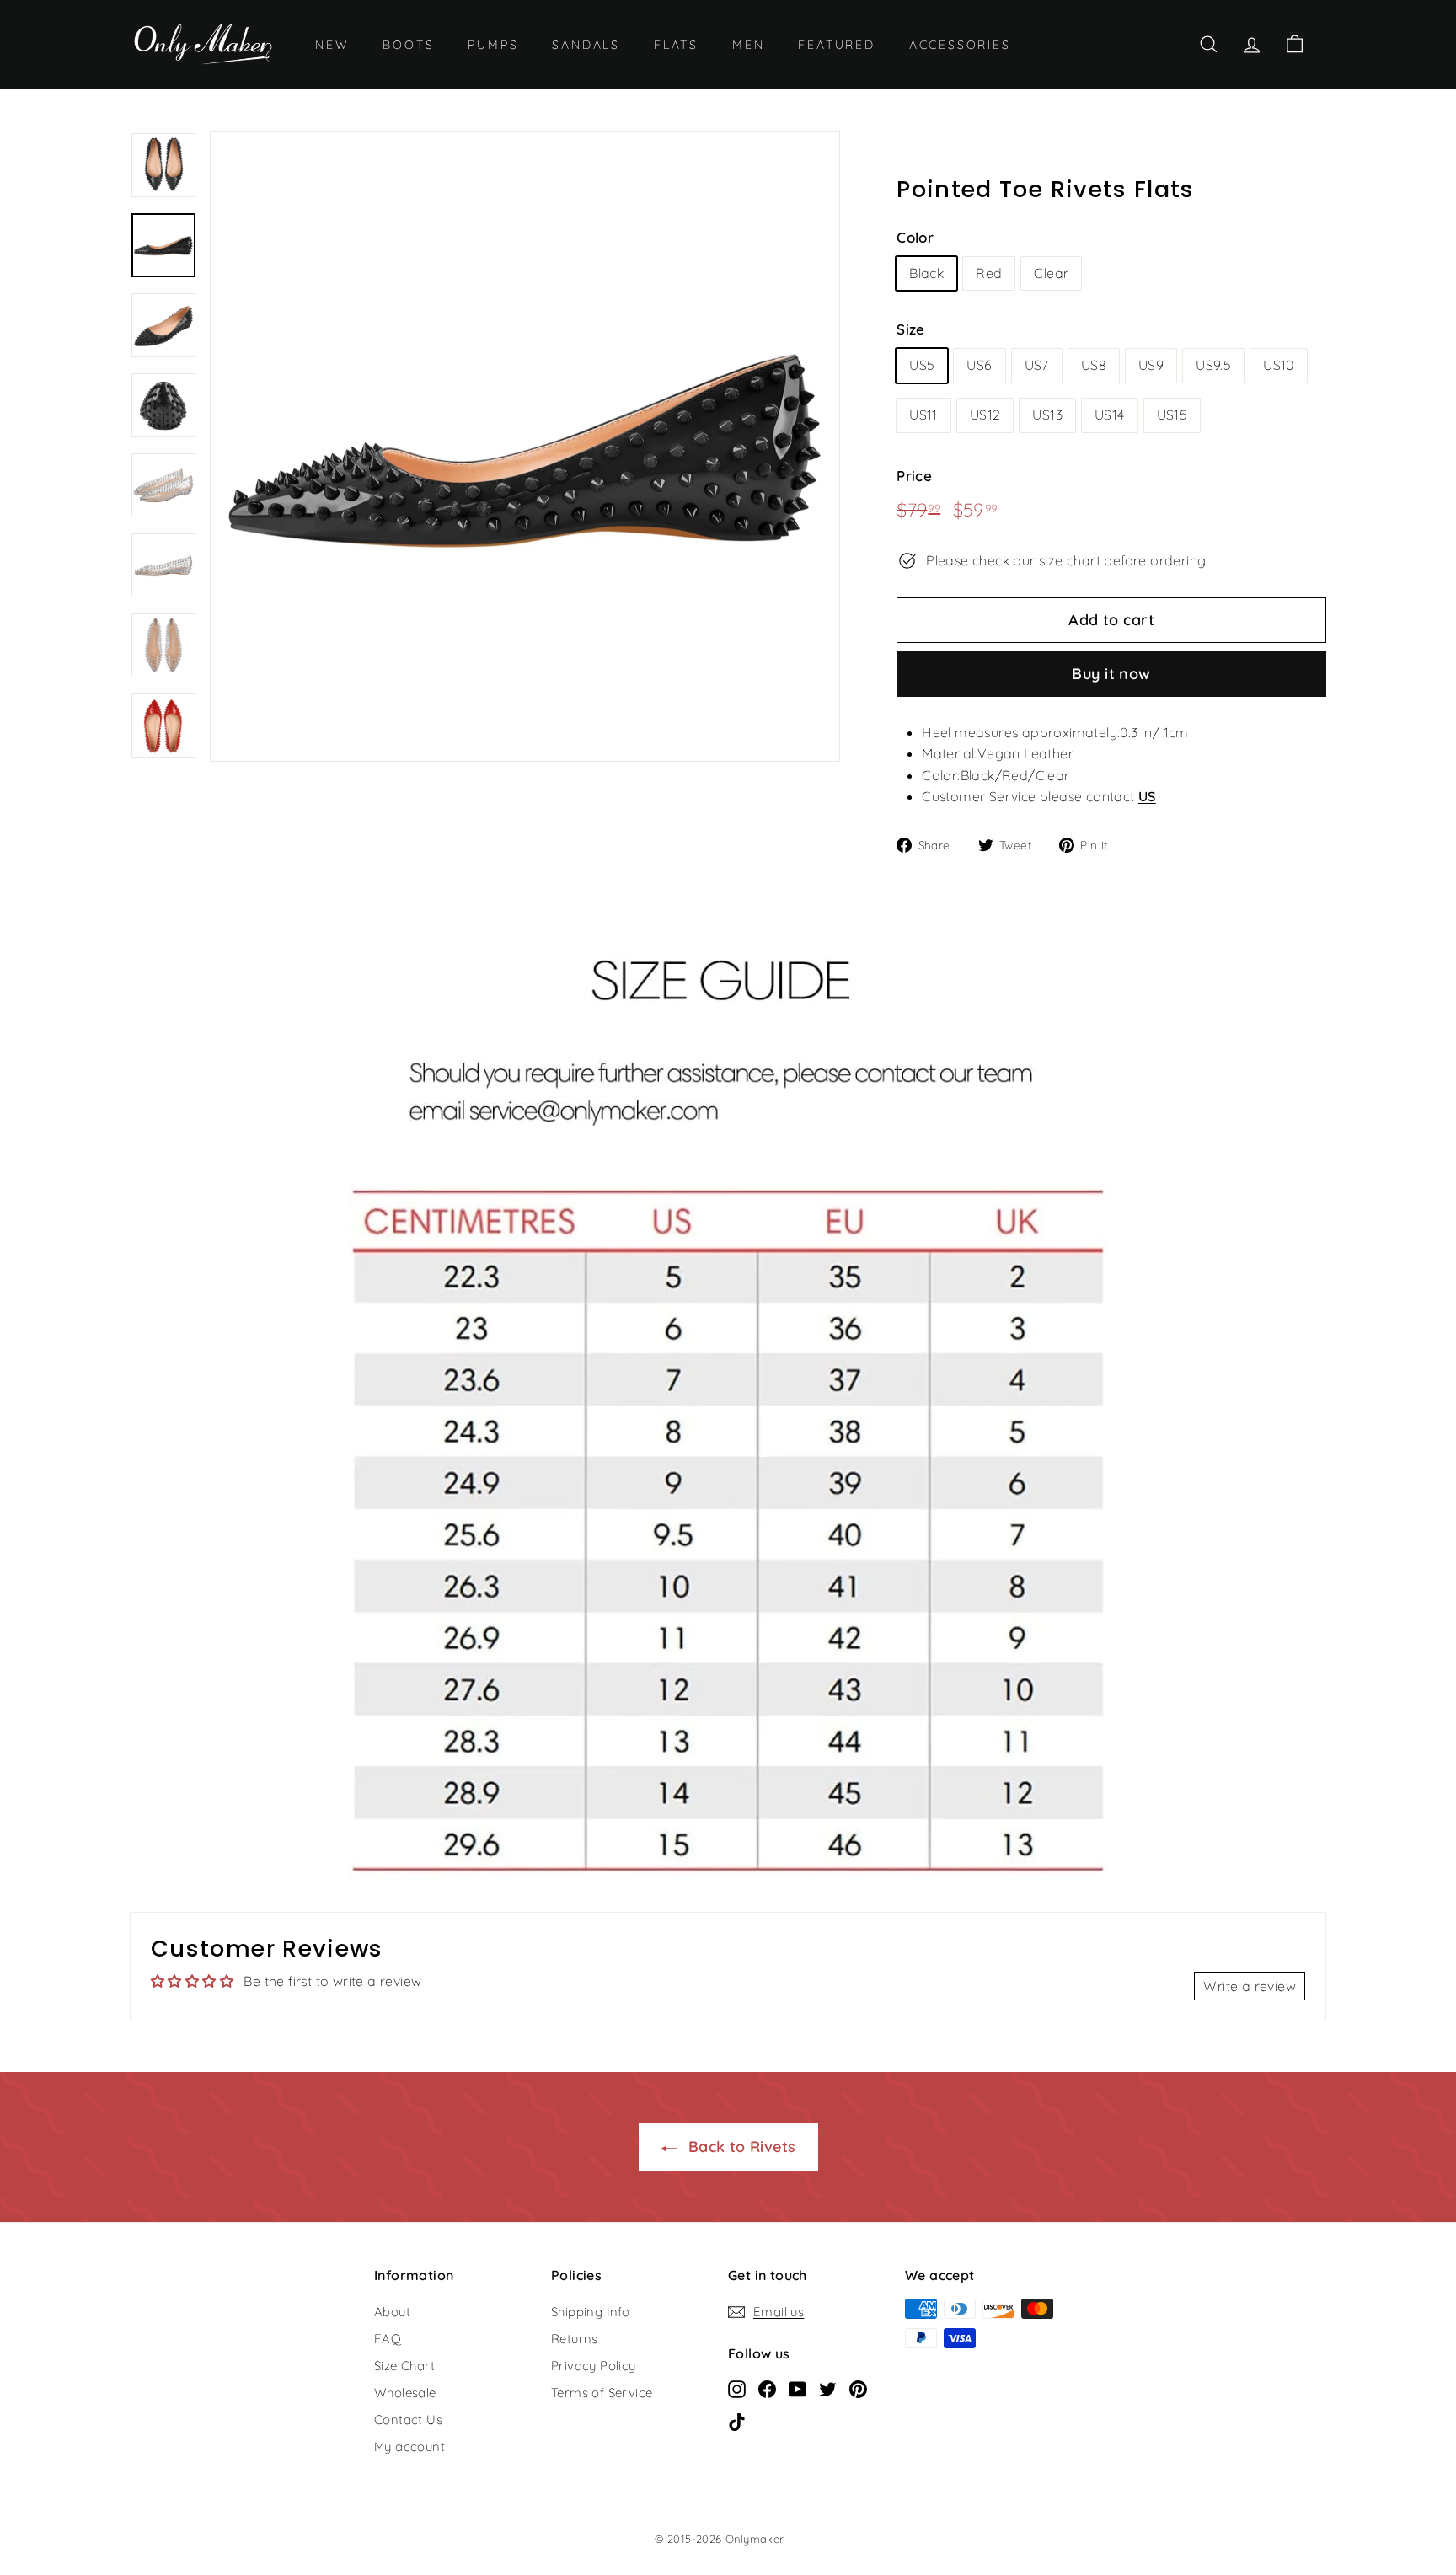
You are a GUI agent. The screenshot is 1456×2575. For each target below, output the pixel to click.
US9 (1151, 365)
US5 (922, 365)
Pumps (493, 45)
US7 (1037, 365)
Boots (408, 45)
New (332, 45)
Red (989, 273)
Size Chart (404, 2366)
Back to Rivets (740, 2147)
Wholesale (405, 2393)
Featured (836, 45)
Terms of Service (602, 2393)
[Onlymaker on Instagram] (737, 2388)
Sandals (586, 45)
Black (926, 273)
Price (914, 476)
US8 (1094, 365)
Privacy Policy (594, 2366)
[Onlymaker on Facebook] (767, 2388)
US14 (1110, 415)
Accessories (960, 45)
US (1147, 796)
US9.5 (1213, 365)
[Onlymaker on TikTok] (737, 2421)
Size (911, 329)
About (392, 2312)
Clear (1051, 273)
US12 (985, 415)
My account (409, 2447)
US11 (923, 415)
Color (915, 237)
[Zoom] (525, 447)
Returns (575, 2339)
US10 (1279, 365)
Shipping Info (590, 2312)
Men (748, 45)
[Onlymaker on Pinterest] (858, 2388)
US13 (1047, 415)
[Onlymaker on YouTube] (798, 2388)
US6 (979, 365)
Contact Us (408, 2420)
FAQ (388, 2339)
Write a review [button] (1250, 1986)
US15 (1172, 415)
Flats (676, 45)
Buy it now (1111, 674)
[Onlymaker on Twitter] (828, 2388)
